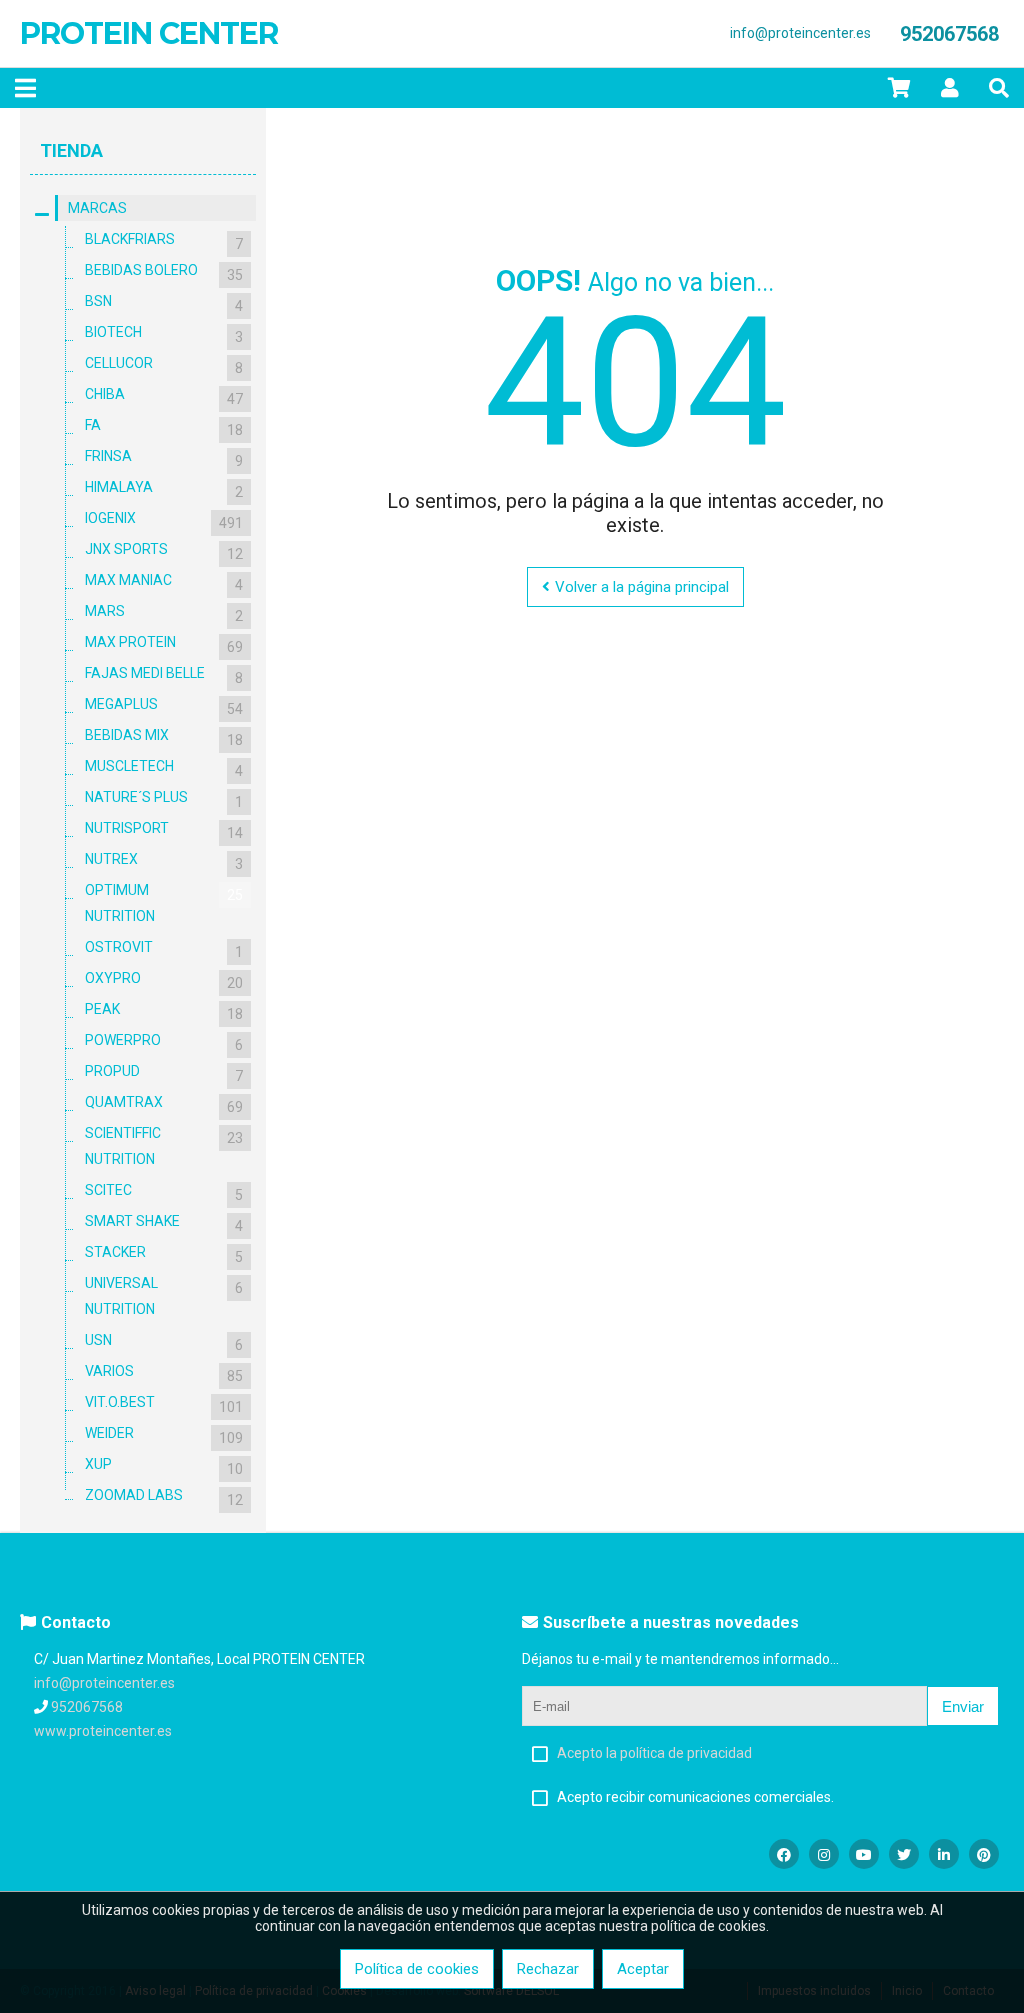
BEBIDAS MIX (164, 737)
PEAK (164, 1011)
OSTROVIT (164, 949)
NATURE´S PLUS (164, 799)
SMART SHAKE (164, 1223)
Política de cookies (417, 1969)
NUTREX (164, 861)
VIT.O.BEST (164, 1404)
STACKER (164, 1254)
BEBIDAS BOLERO (164, 272)
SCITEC (164, 1192)
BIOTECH (164, 334)
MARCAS (97, 208)
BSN (164, 303)
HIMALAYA (164, 489)
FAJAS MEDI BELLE (164, 675)
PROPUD (164, 1073)
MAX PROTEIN (164, 644)
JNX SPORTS (164, 551)
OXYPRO (164, 980)
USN (164, 1342)
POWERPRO (164, 1042)
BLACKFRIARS (164, 241)
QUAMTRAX (164, 1104)
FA (164, 427)
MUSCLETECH (164, 768)
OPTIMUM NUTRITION (164, 903)
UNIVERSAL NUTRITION (164, 1296)
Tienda (71, 150)
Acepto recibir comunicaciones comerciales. (695, 1797)
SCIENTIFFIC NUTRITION (164, 1146)
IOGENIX (164, 520)
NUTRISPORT (164, 830)
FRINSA (164, 458)
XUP (164, 1466)
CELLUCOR (164, 365)
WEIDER (164, 1435)
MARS (164, 613)
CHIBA (164, 396)
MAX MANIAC (164, 582)
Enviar (963, 1706)
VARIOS (164, 1373)
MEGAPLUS (164, 706)
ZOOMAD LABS (164, 1497)
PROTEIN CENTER (149, 33)
